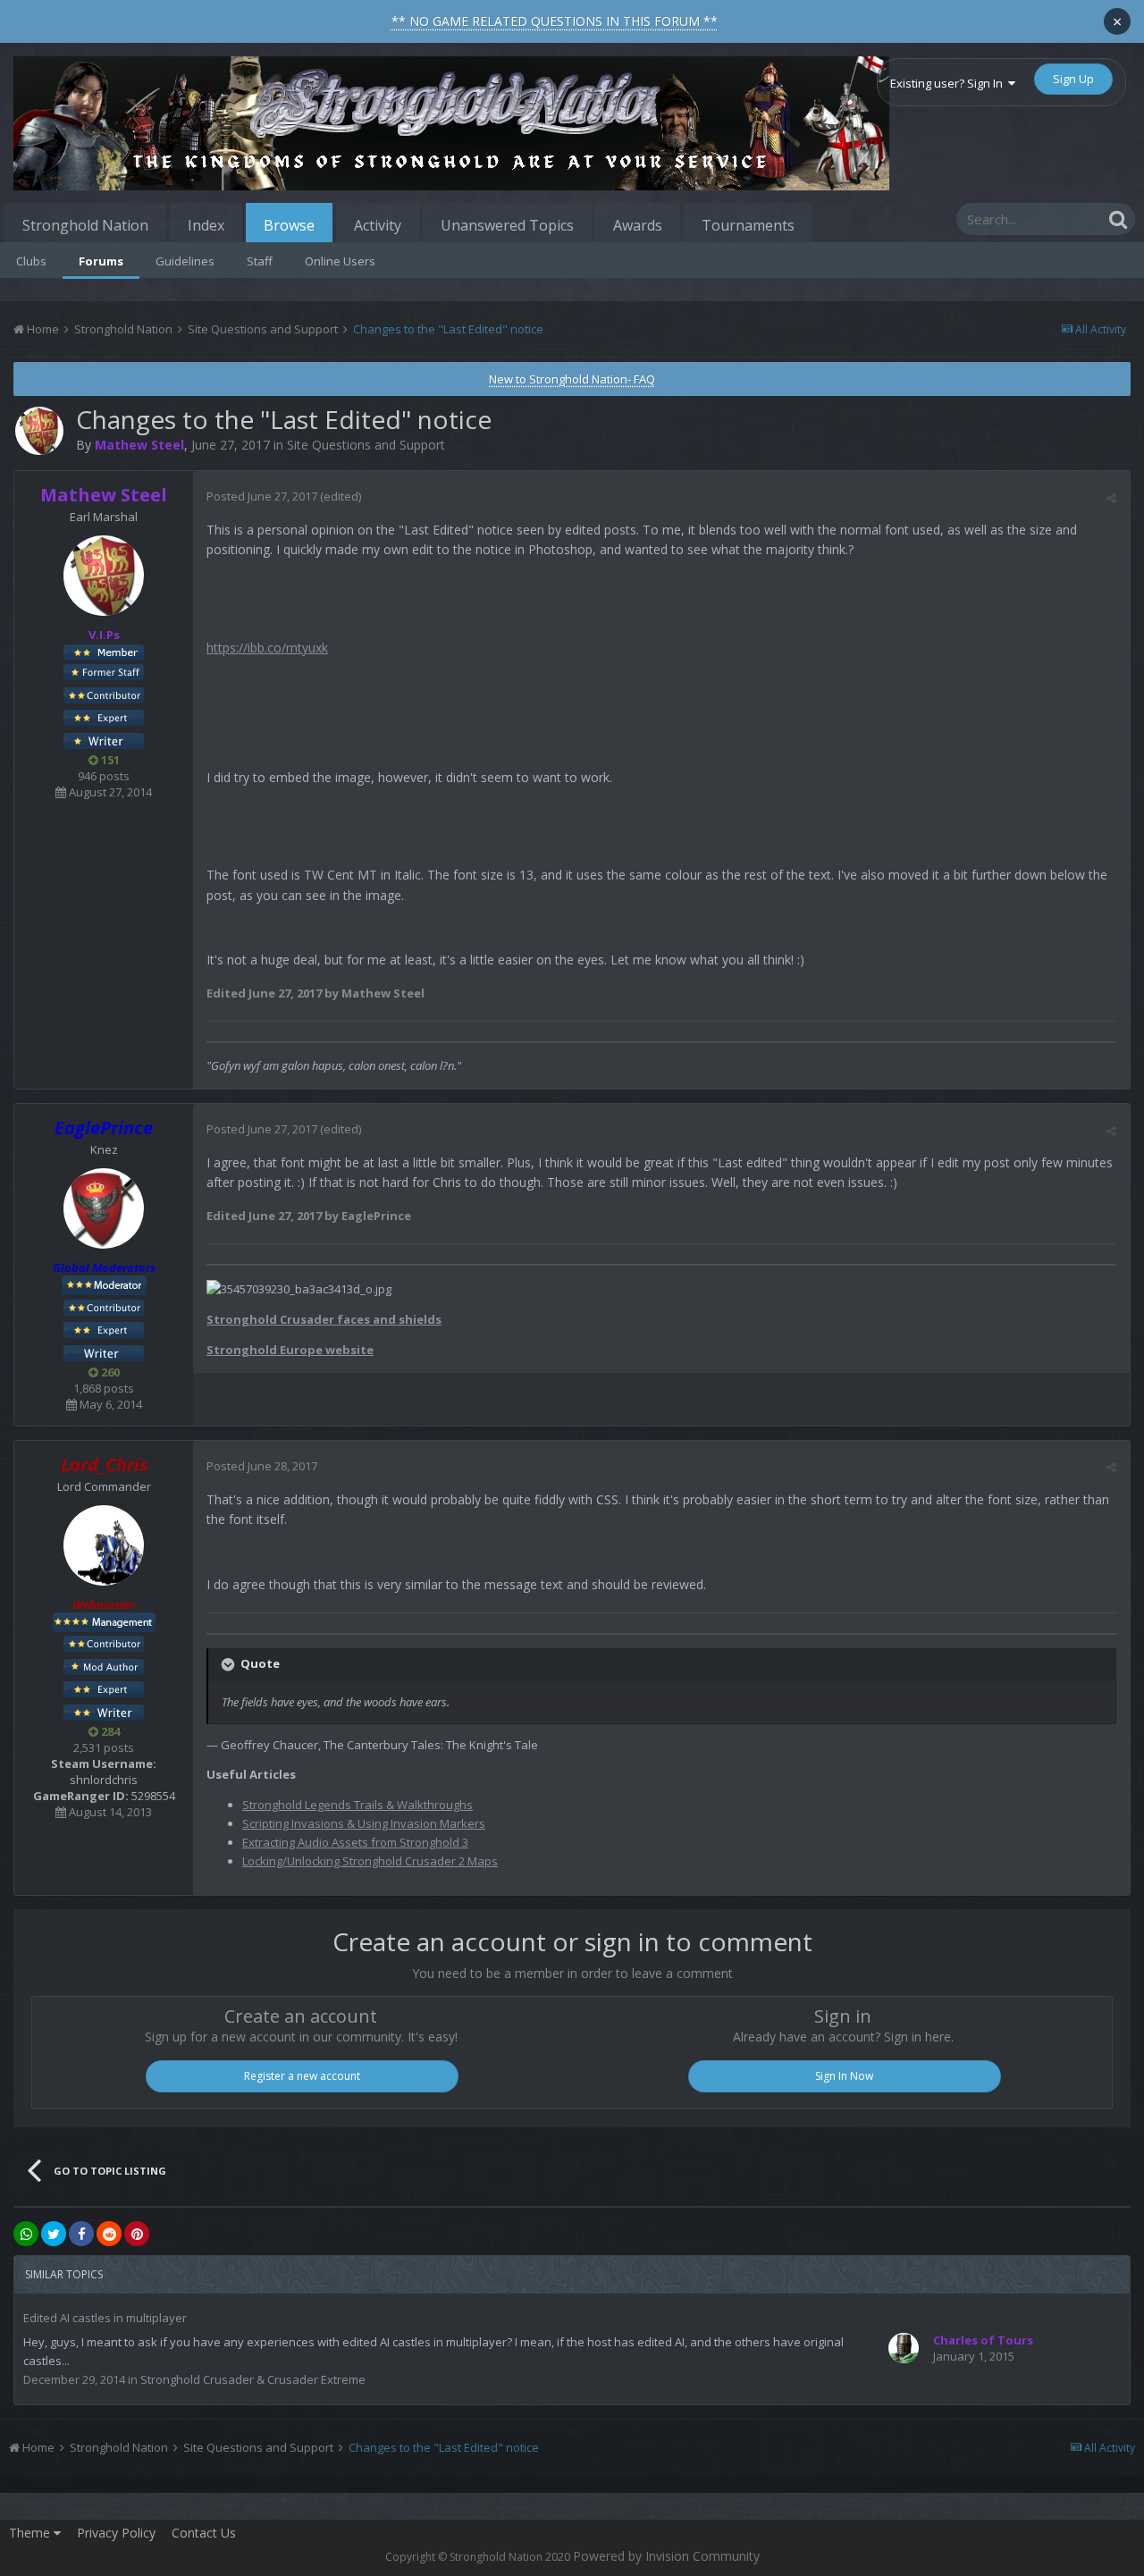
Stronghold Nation (85, 225)
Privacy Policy (116, 2533)
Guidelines (185, 261)
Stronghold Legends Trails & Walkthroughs (357, 1805)
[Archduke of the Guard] (104, 671)
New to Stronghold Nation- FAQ (572, 379)
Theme (31, 2533)
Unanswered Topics (507, 225)
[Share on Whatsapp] (26, 2234)
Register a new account (302, 2076)
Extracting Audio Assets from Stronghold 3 (355, 1842)
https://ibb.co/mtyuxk (267, 648)
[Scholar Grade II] (104, 739)
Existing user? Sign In (949, 83)
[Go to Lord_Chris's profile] (104, 1545)
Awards (638, 225)
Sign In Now (844, 2076)
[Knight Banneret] (104, 694)
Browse (289, 225)
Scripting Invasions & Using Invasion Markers (364, 1823)
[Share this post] (1111, 498)
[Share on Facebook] (81, 2234)
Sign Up (1073, 79)
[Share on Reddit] (109, 2234)
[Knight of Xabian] (104, 717)
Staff (260, 261)
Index (206, 225)
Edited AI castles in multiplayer (105, 2318)
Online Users (340, 261)
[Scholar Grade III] (104, 1711)
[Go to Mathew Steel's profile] (39, 431)
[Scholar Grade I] (104, 1351)
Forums (101, 261)
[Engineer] (104, 1665)
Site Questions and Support (366, 445)
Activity (378, 225)
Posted (262, 496)
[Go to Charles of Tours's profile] (904, 2348)
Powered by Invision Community (666, 2556)
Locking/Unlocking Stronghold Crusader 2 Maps (370, 1861)
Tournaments (748, 225)
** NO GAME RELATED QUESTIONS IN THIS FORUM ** (555, 21)
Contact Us (204, 2533)
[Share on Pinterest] (137, 2234)
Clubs (31, 261)
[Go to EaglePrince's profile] (104, 1208)
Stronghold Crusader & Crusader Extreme (253, 2379)
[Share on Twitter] (54, 2234)
